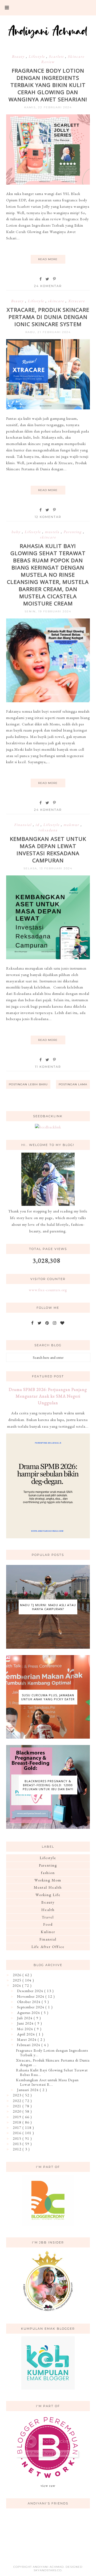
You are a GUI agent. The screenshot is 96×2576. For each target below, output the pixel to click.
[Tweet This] (48, 279)
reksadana (48, 830)
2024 (17, 1985)
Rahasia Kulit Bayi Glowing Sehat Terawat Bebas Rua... (52, 2072)
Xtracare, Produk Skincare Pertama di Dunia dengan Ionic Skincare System (48, 317)
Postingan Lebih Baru (28, 1084)
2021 (18, 2106)
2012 (18, 2149)
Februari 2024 (29, 2045)
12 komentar (48, 517)
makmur (72, 825)
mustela (53, 532)
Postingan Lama (73, 1084)
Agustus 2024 (29, 2013)
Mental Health (48, 1887)
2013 (18, 2144)
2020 (18, 2111)
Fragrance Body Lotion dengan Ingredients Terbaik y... (52, 2053)
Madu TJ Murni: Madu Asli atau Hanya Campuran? (48, 1607)
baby (17, 532)
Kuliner (48, 1932)
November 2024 (31, 1996)
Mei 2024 (26, 2029)
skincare (57, 301)
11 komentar (48, 1067)
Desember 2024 (31, 1991)
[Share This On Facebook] (41, 279)
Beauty (19, 56)
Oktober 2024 (29, 2002)
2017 (18, 2128)
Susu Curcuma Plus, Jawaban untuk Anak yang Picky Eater (48, 1697)
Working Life (48, 1895)
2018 (18, 2122)
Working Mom (48, 1880)
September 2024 (31, 2007)
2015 (18, 2138)
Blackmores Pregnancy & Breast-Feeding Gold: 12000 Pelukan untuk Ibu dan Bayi (48, 1785)
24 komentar (48, 286)
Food (48, 1924)
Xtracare (76, 301)
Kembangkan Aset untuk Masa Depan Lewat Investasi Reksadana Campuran (48, 850)
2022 (18, 2101)
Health (48, 1910)
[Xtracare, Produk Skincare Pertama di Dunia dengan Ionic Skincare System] (48, 408)
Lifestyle (37, 56)
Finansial (23, 825)
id (38, 825)
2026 (18, 1975)
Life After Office (48, 1947)
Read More (48, 259)
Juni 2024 (26, 2023)
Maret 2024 (27, 2039)
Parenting (73, 532)
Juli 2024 (25, 2018)
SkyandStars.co (48, 2570)
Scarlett (57, 56)
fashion (48, 1873)
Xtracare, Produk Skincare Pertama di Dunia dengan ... (53, 2062)
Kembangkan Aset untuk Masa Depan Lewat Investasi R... (47, 2082)
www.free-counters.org (48, 1290)
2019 (18, 2117)
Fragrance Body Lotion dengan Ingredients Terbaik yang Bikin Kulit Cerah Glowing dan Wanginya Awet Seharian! (48, 85)
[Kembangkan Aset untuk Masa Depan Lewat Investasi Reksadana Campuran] (48, 958)
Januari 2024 (28, 2090)
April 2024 (27, 2034)
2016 (18, 2133)
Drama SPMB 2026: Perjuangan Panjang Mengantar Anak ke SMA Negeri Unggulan (48, 1396)
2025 (18, 1980)
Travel (48, 1917)
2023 (18, 2095)
